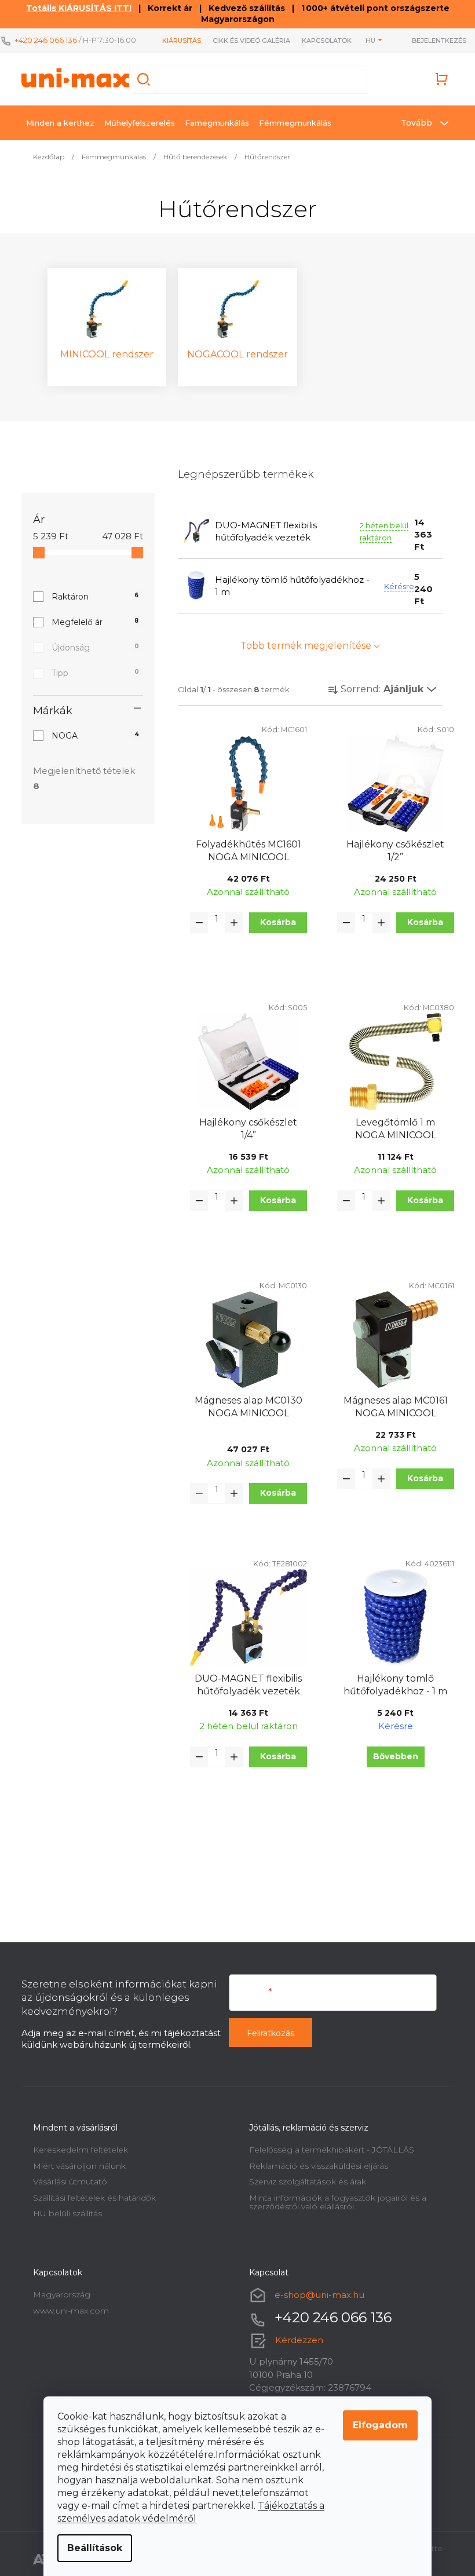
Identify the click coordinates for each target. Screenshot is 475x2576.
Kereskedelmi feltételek (76, 2150)
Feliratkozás (266, 2033)
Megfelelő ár (91, 622)
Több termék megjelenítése (302, 646)
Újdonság (91, 648)
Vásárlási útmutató (65, 2182)
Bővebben (391, 1756)
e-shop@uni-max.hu (315, 2295)
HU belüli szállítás (63, 2213)
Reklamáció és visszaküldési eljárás (315, 2166)
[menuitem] (56, 123)
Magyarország (57, 2294)
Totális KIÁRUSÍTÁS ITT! (74, 8)
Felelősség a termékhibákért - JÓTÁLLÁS (328, 2150)
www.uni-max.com (66, 2311)
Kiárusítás (175, 41)
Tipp (91, 673)
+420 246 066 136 (46, 40)
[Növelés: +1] (229, 923)
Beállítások (91, 2548)
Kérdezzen (295, 2340)
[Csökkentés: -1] (195, 923)
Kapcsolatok (320, 41)
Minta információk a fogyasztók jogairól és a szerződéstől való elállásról (334, 2202)
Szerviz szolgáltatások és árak (304, 2182)
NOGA (91, 736)
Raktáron (91, 597)
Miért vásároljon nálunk (75, 2166)
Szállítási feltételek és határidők (90, 2198)
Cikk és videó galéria (244, 41)
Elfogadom (376, 2425)
